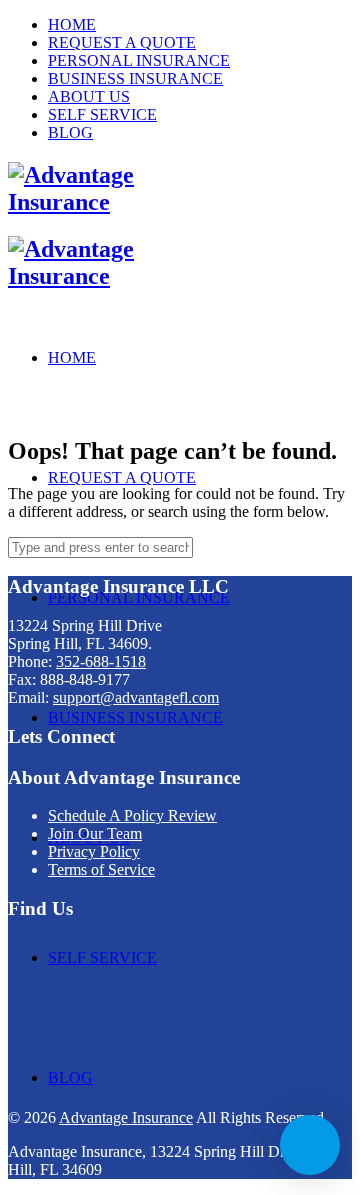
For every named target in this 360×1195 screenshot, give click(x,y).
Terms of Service (101, 869)
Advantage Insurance (126, 1117)
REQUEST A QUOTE (122, 42)
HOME (72, 24)
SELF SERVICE (102, 114)
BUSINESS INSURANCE (135, 78)
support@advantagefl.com (136, 697)
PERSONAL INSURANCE (139, 60)
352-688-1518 (101, 661)
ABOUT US (89, 96)
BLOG (70, 132)
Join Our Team (95, 833)
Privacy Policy (94, 851)
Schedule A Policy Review (132, 815)
